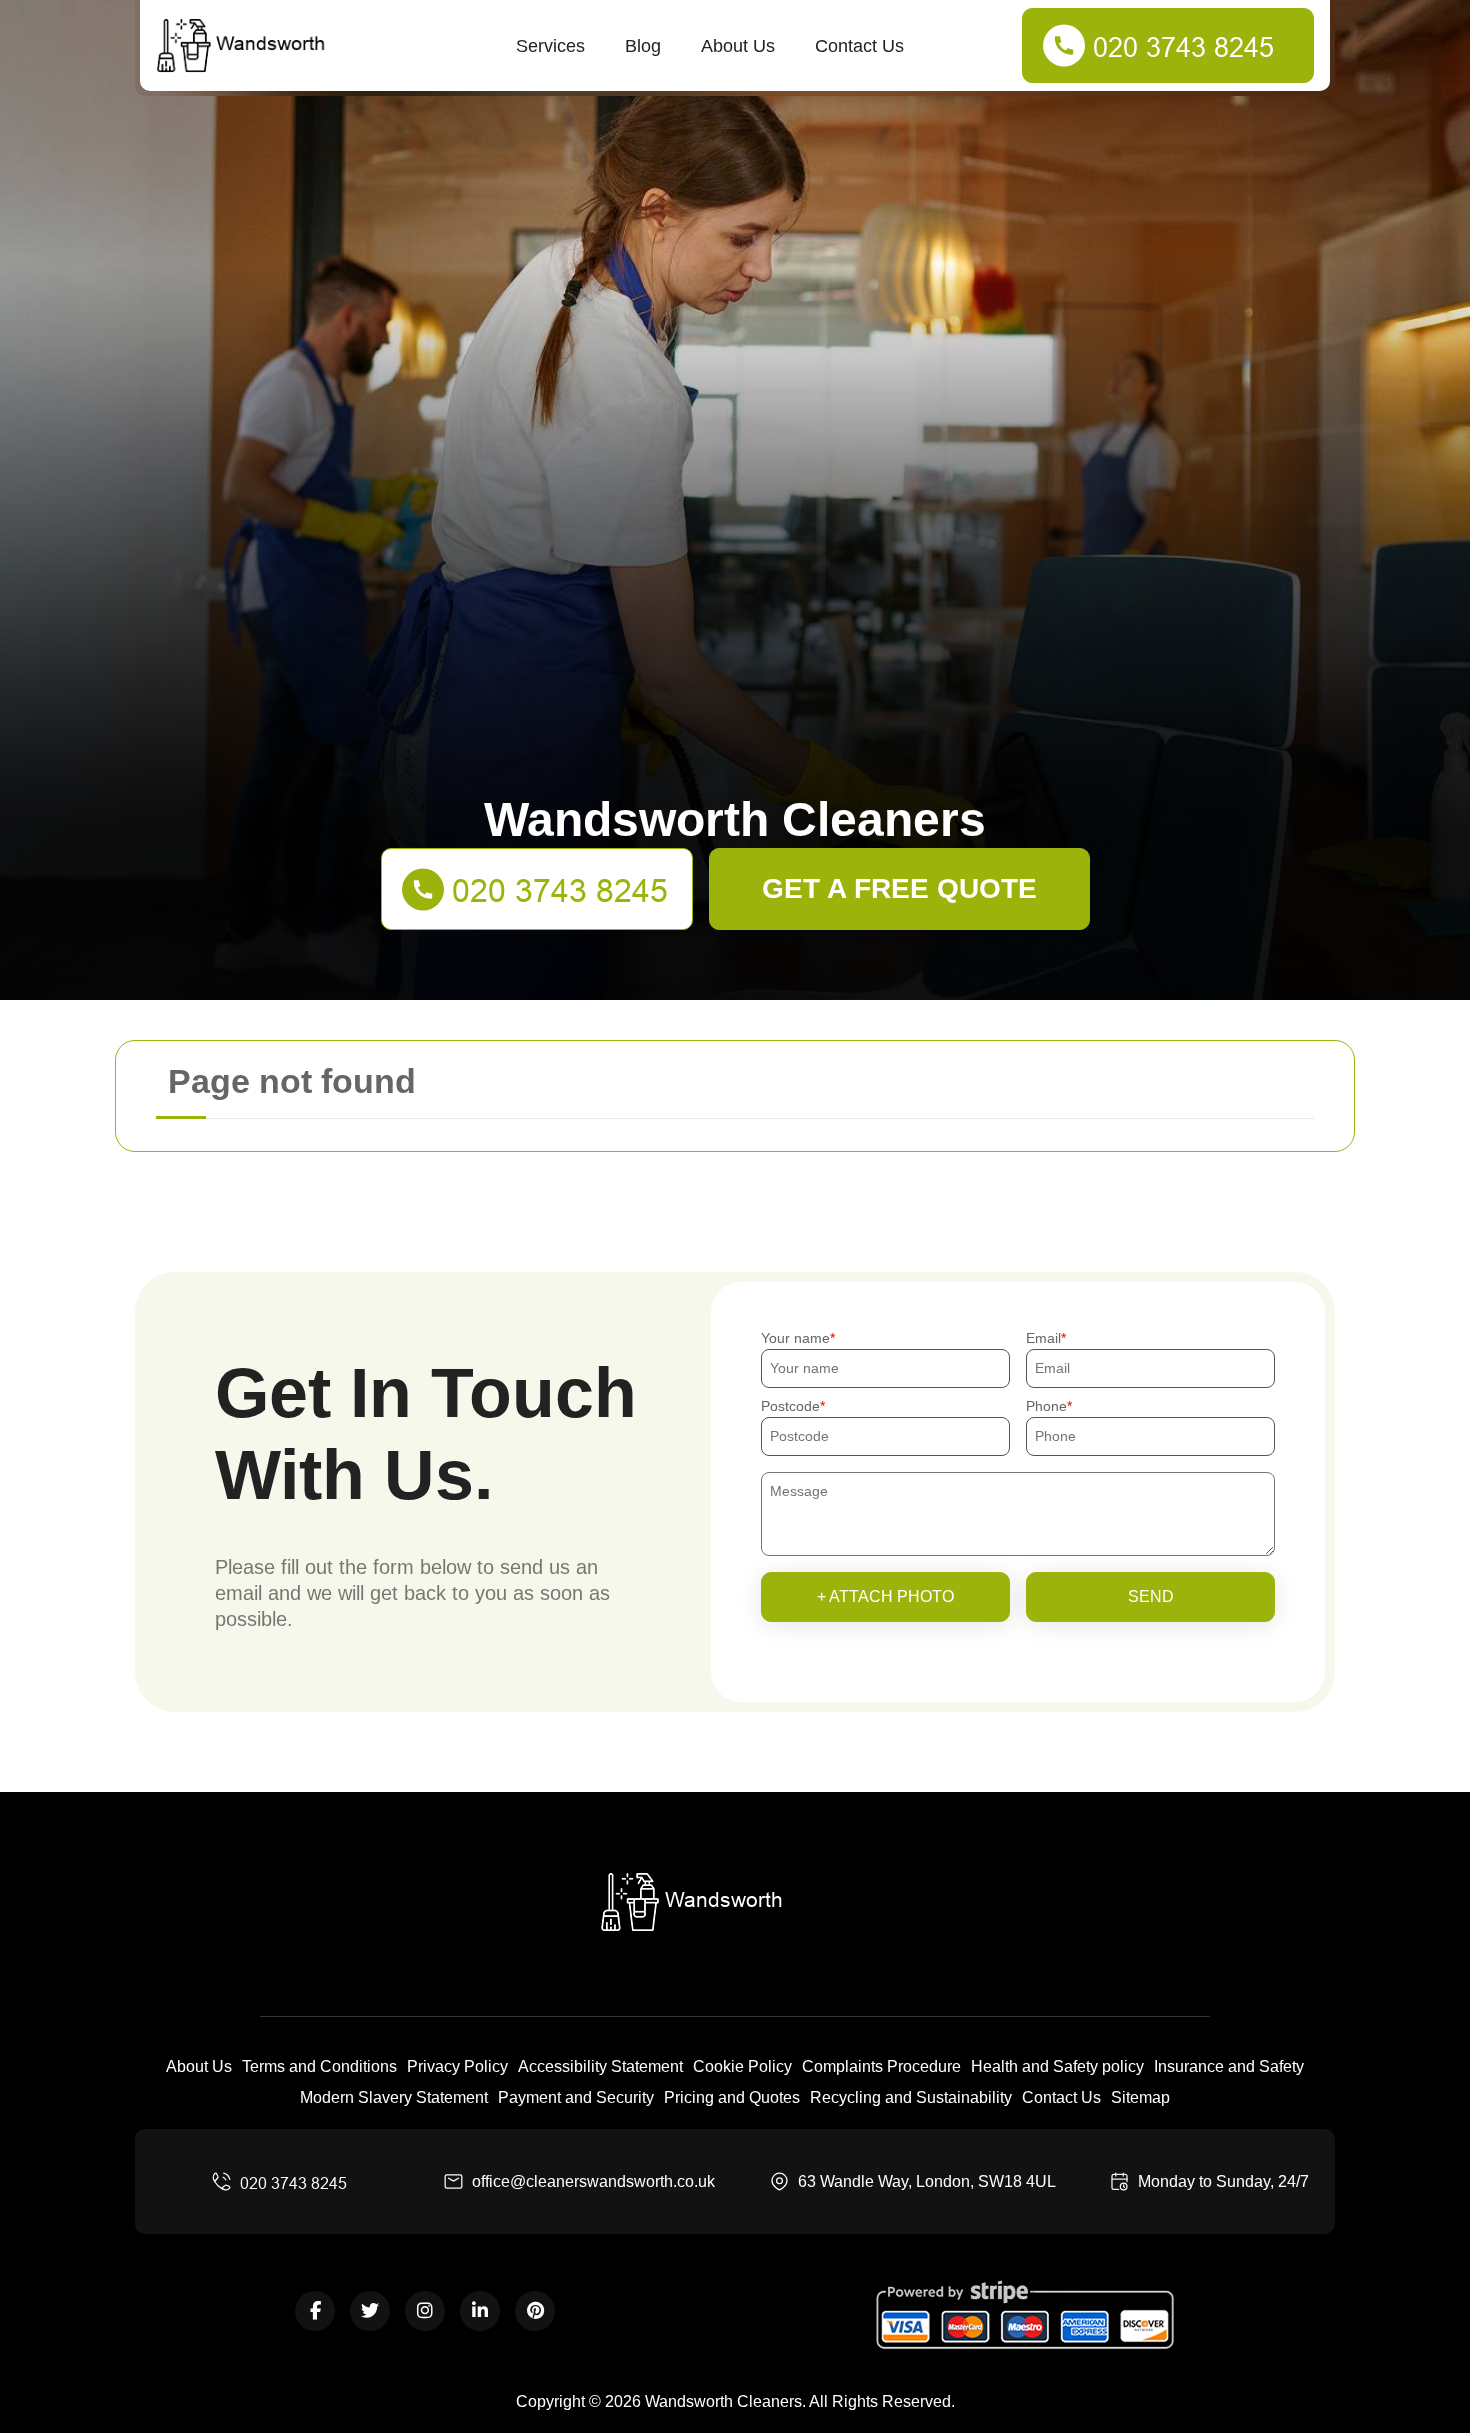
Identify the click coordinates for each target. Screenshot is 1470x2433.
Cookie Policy (742, 2066)
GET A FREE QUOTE (899, 888)
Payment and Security (576, 2097)
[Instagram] (425, 2311)
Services (550, 46)
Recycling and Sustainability (911, 2097)
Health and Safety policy (1057, 2066)
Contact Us (859, 46)
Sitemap (1140, 2097)
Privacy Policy (457, 2066)
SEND (1151, 1596)
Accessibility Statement (600, 2066)
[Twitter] (370, 2311)
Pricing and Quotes (732, 2097)
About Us (738, 46)
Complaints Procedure (881, 2066)
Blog (643, 46)
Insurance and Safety (1229, 2066)
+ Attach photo (885, 1596)
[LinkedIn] (480, 2311)
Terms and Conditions (319, 2066)
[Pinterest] (535, 2311)
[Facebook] (315, 2311)
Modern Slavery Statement (394, 2097)
